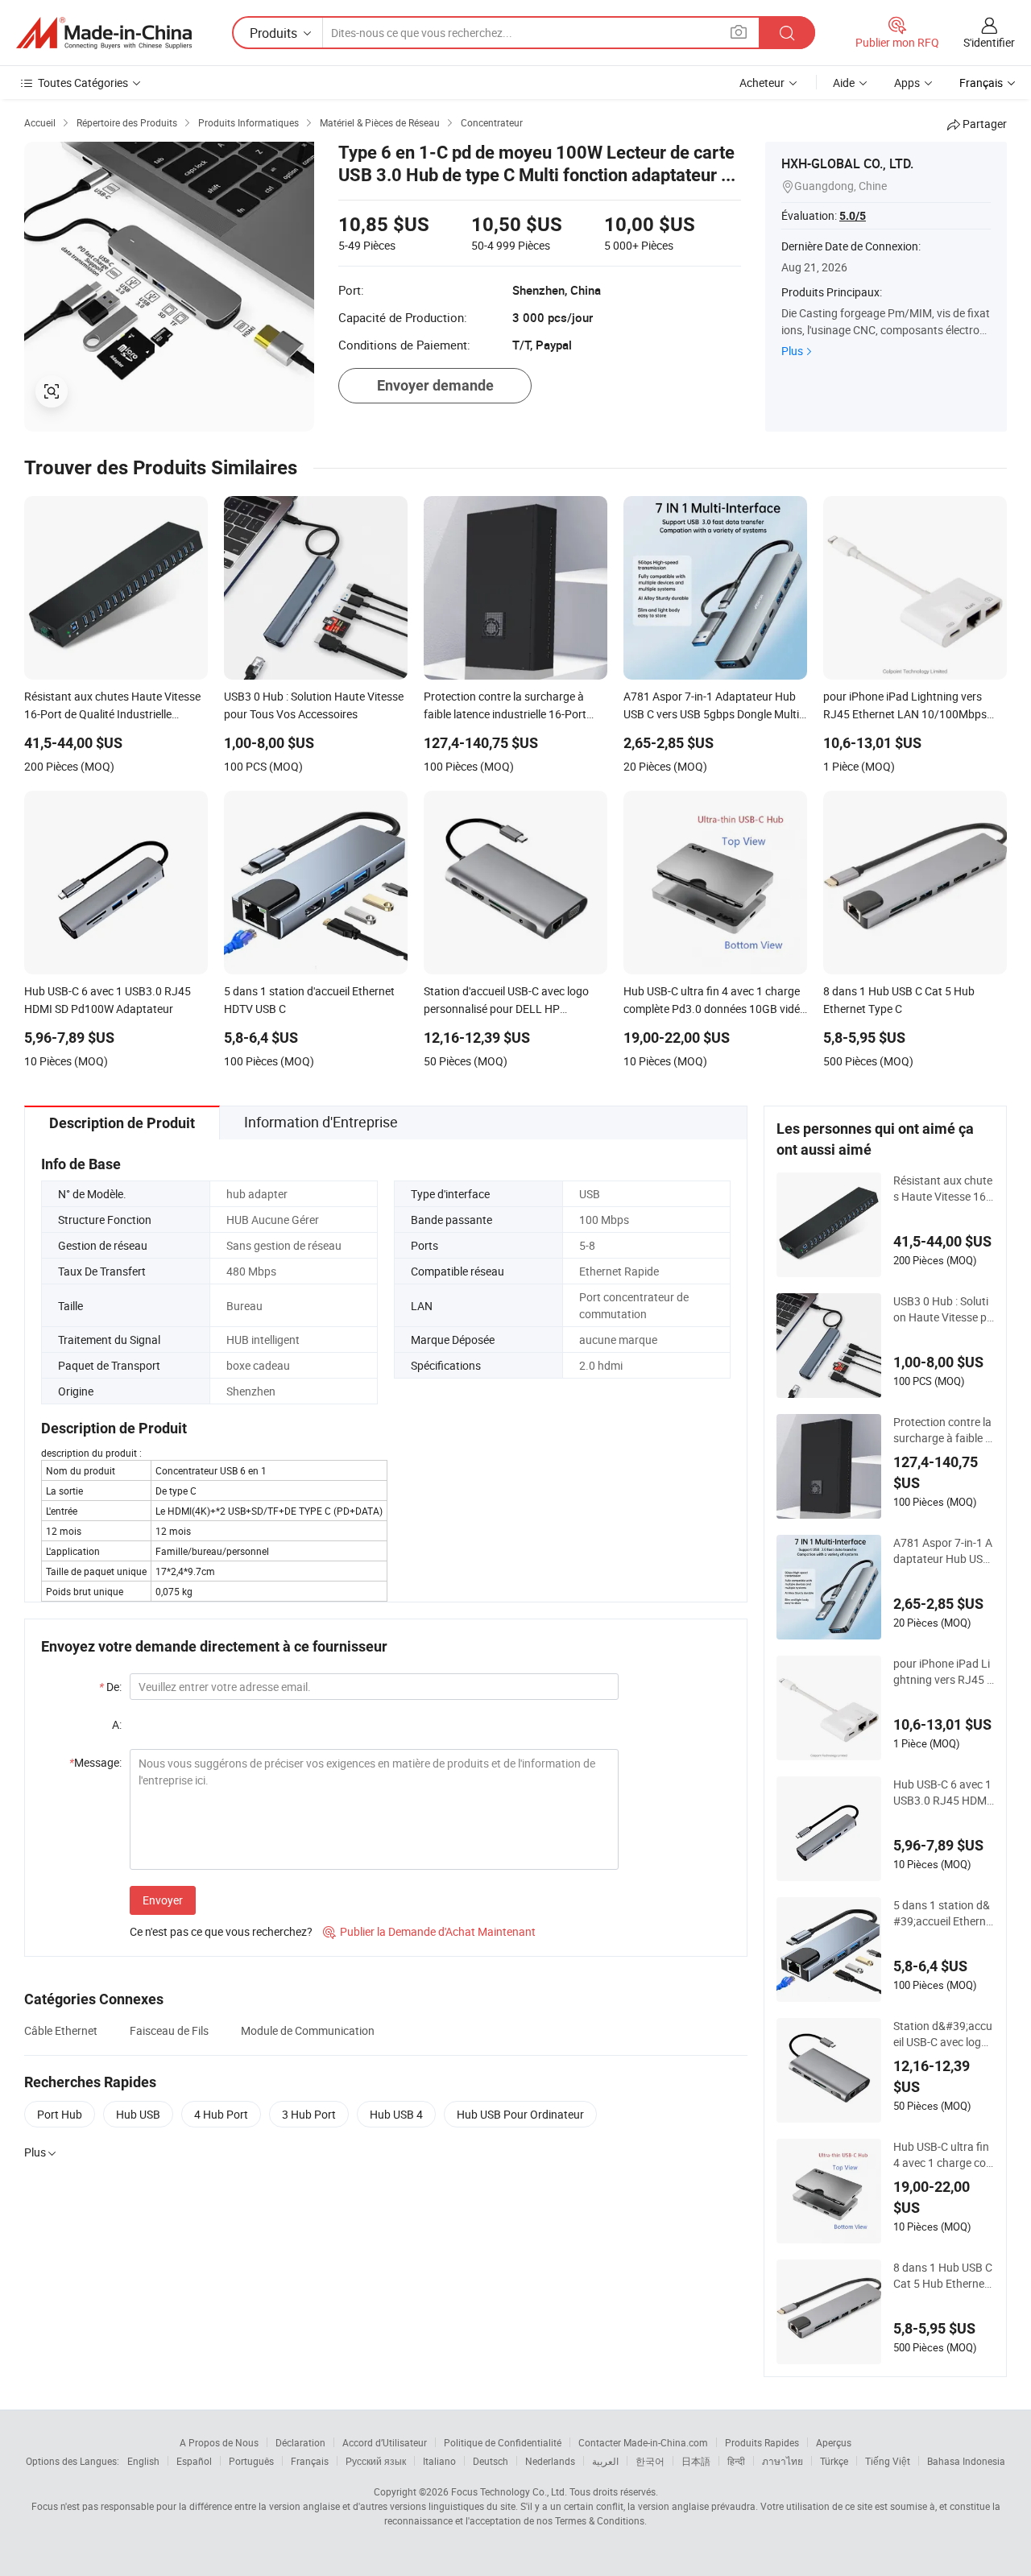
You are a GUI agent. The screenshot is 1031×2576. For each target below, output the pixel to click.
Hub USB (138, 2114)
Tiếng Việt (888, 2461)
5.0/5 (853, 216)
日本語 (696, 2461)
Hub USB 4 (396, 2114)
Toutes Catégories (83, 83)
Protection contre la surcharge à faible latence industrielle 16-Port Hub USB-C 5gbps (944, 1430)
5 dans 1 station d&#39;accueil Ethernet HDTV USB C (942, 1913)
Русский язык (376, 2461)
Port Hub (60, 2114)
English (143, 2461)
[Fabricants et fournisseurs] (104, 33)
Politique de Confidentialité (503, 2442)
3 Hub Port (309, 2114)
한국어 (650, 2461)
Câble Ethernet (61, 2030)
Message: (95, 1762)
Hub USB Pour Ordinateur (520, 2114)
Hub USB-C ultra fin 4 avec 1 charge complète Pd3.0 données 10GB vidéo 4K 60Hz (943, 2155)
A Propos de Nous (219, 2442)
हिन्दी (736, 2461)
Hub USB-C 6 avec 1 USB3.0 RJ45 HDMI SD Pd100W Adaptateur (942, 1792)
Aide (844, 83)
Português (251, 2461)
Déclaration (300, 2442)
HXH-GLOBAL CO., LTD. (847, 163)
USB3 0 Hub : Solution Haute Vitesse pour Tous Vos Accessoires (943, 1309)
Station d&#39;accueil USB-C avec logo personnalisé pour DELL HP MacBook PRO (943, 2034)
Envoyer (163, 1900)
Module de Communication (308, 2030)
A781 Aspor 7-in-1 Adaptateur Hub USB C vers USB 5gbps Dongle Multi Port (943, 1551)
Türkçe (834, 2461)
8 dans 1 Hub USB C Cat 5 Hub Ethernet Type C (943, 2276)
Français (310, 2461)
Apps (907, 83)
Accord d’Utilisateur (385, 2442)
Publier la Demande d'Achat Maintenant (429, 1931)
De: (110, 1687)
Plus (792, 351)
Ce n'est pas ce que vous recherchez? (221, 1931)
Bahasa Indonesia (966, 2461)
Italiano (439, 2461)
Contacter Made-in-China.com (643, 2442)
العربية (605, 2461)
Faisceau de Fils (169, 2030)
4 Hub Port (221, 2114)
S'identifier (989, 42)
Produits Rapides (762, 2442)
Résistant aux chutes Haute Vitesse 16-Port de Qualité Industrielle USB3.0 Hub (943, 1189)
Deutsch (491, 2461)
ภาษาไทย (783, 2461)
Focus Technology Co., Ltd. (509, 2491)
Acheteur (762, 83)
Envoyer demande (435, 385)
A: (117, 1724)
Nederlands (550, 2461)
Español (194, 2461)
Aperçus (834, 2442)
